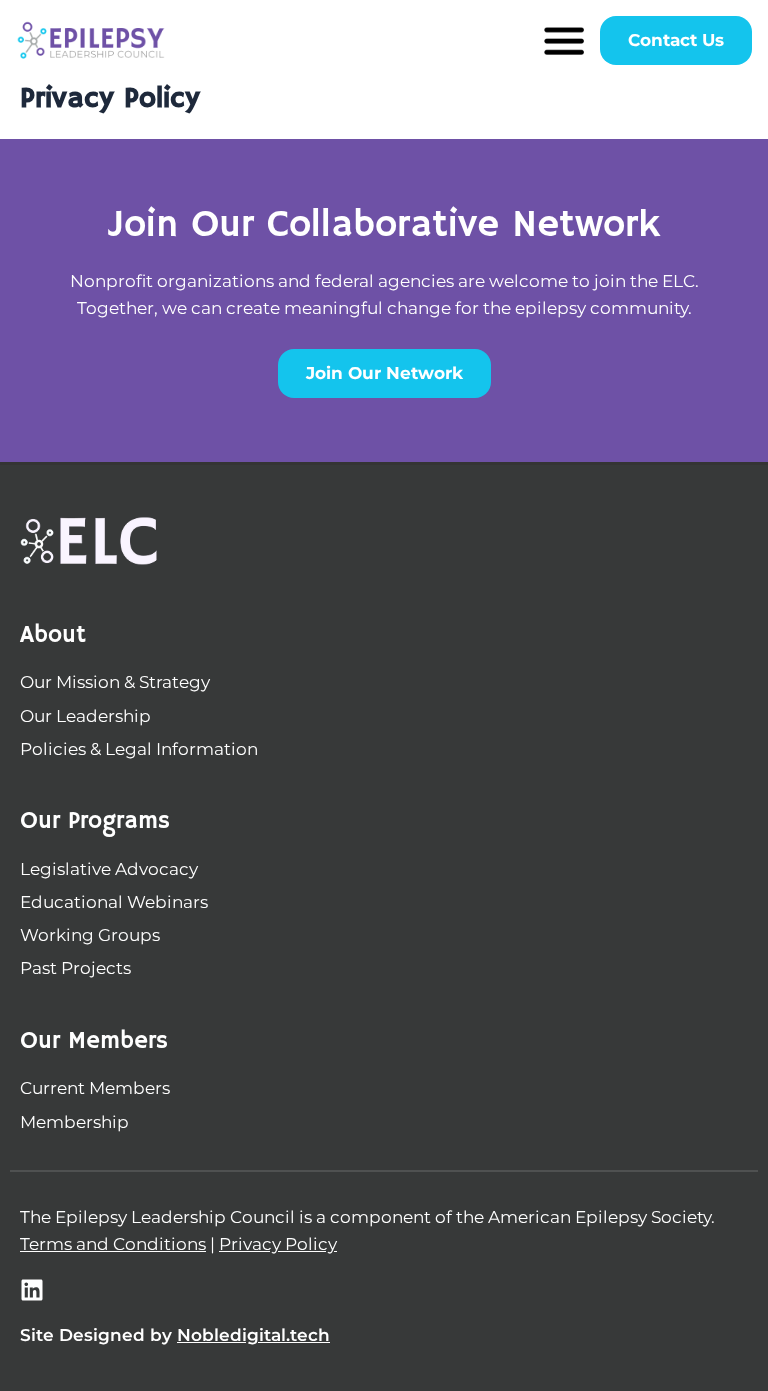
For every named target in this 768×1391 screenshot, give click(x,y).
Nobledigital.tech (253, 1335)
